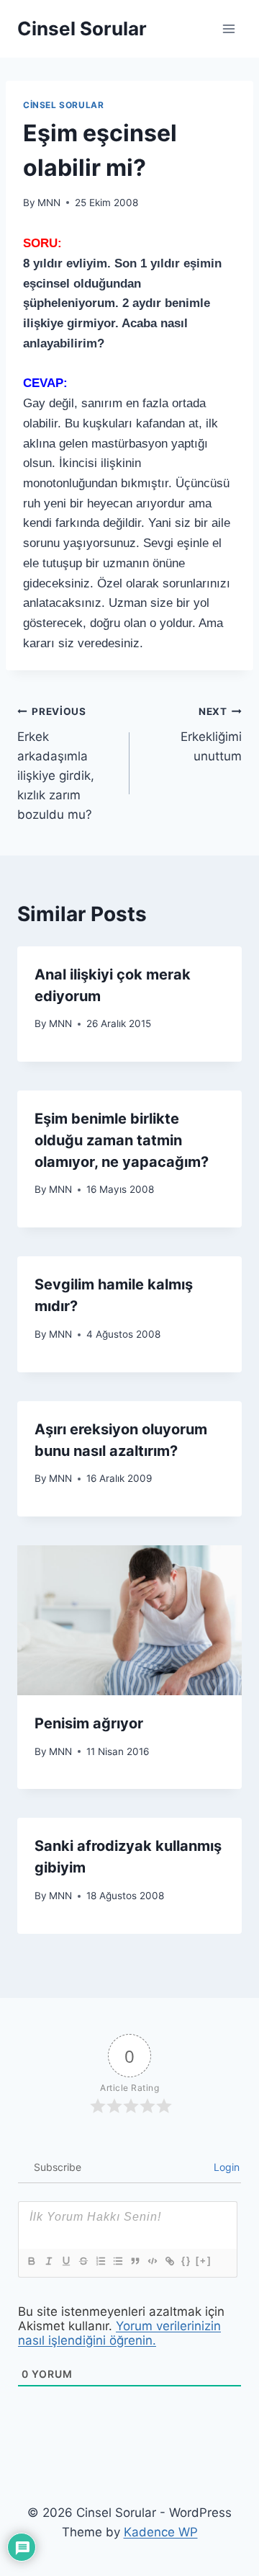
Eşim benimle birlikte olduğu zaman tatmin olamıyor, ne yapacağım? (122, 1140)
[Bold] (31, 2261)
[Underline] (65, 2261)
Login (225, 2167)
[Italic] (48, 2261)
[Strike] (83, 2261)
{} (186, 2261)
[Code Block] (152, 2261)
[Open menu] (228, 28)
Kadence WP (161, 2532)
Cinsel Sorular (63, 105)
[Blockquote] (135, 2261)
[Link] (169, 2261)
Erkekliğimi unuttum (211, 734)
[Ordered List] (100, 2261)
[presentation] (129, 1620)
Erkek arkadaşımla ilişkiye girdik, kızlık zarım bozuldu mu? (56, 764)
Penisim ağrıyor (89, 1723)
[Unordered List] (117, 2261)
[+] (204, 2261)
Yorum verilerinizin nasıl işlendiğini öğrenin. (119, 2333)
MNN (49, 203)
